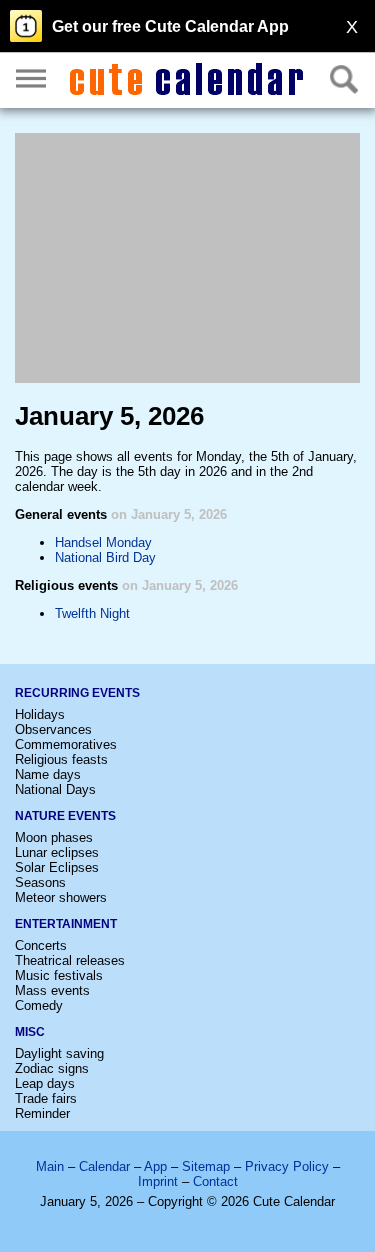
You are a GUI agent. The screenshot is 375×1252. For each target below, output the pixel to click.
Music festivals (59, 975)
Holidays (40, 714)
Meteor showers (61, 897)
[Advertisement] (187, 258)
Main (50, 1166)
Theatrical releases (70, 960)
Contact (215, 1181)
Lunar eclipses (57, 852)
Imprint (158, 1181)
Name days (48, 774)
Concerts (41, 945)
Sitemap (206, 1166)
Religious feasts (61, 759)
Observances (53, 729)
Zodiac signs (52, 1068)
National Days (55, 789)
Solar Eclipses (57, 867)
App (155, 1166)
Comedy (39, 1005)
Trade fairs (46, 1098)
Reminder (42, 1113)
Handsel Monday (103, 542)
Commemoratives (66, 744)
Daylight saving (59, 1053)
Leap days (45, 1083)
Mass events (52, 990)
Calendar (104, 1166)
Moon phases (54, 837)
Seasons (40, 882)
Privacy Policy (287, 1166)
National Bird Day (105, 557)
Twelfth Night (92, 613)
